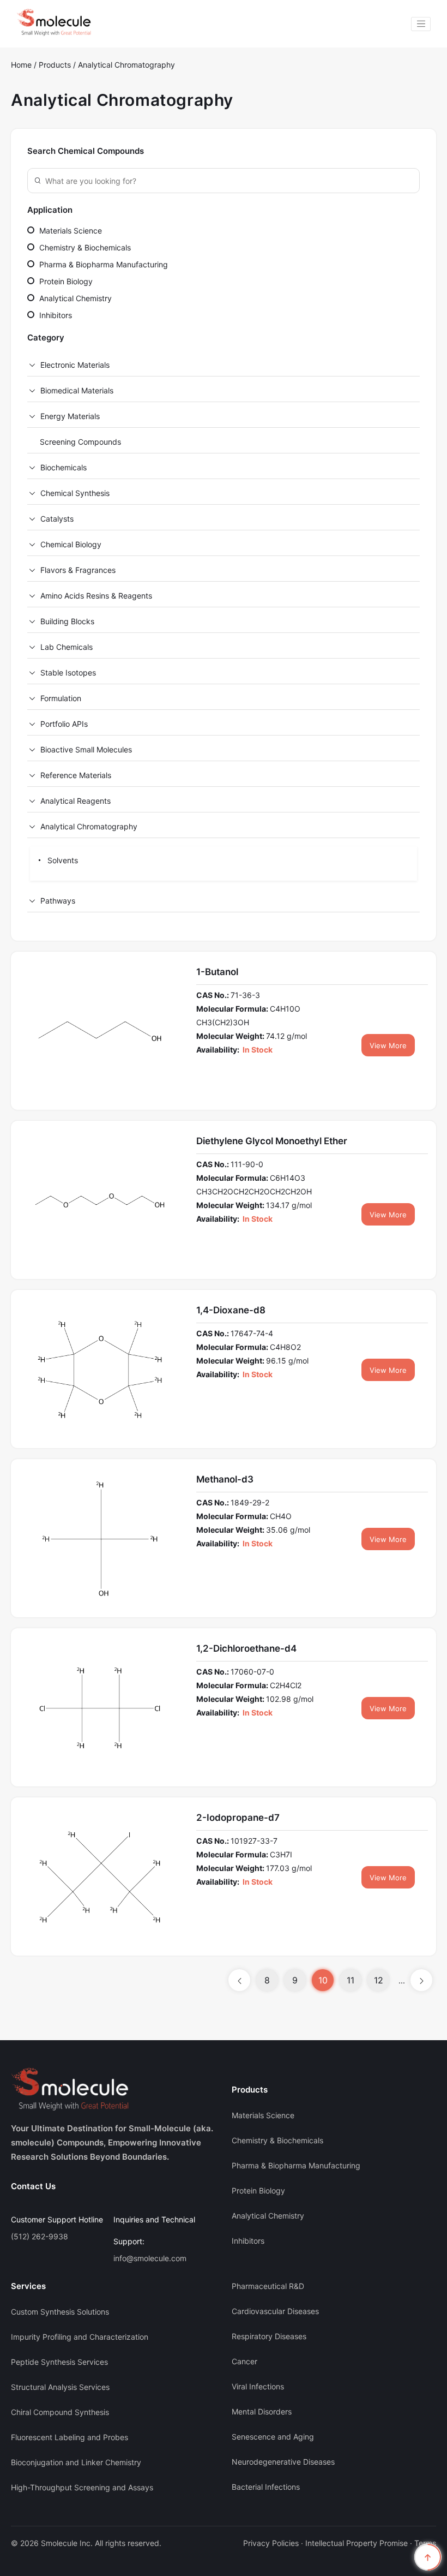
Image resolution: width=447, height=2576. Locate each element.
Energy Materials (70, 416)
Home (21, 65)
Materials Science (70, 231)
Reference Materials (76, 775)
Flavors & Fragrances (78, 570)
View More (388, 1045)
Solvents (62, 860)
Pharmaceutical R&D (268, 2286)
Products (56, 65)
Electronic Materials (75, 365)
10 (323, 1980)
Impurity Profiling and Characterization (80, 2337)
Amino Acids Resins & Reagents (96, 596)
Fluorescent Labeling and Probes (70, 2437)
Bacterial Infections (266, 2487)
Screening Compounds (80, 442)
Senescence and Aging (273, 2437)
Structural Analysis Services (60, 2387)
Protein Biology (65, 281)
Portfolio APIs (64, 724)
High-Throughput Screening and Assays (82, 2487)
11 (351, 1980)
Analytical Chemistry (74, 298)
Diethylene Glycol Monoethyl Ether (272, 1141)
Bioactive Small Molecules (86, 749)
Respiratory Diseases (269, 2336)
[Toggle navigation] (421, 24)
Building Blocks (67, 621)
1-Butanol (217, 972)
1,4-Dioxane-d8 (231, 1310)
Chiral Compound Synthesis (60, 2412)
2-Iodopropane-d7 (238, 1818)
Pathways (58, 901)
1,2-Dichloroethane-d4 (246, 1648)
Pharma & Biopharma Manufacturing (102, 264)
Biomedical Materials (77, 390)
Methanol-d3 (225, 1479)
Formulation (61, 698)
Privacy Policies (271, 2543)
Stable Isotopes (68, 673)
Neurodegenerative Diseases (283, 2462)
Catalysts (57, 519)
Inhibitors (55, 315)
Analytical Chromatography (126, 65)
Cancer (244, 2361)
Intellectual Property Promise (357, 2543)
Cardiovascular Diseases (275, 2311)
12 (379, 1980)
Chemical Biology (71, 544)
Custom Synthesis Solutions (60, 2312)
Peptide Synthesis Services (59, 2362)
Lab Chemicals (67, 647)
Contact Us (33, 2186)
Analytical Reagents (75, 801)
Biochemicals (64, 467)
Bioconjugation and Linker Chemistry (76, 2462)
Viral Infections (258, 2386)
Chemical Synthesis (75, 493)
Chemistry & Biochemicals (84, 247)
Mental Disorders (262, 2411)
